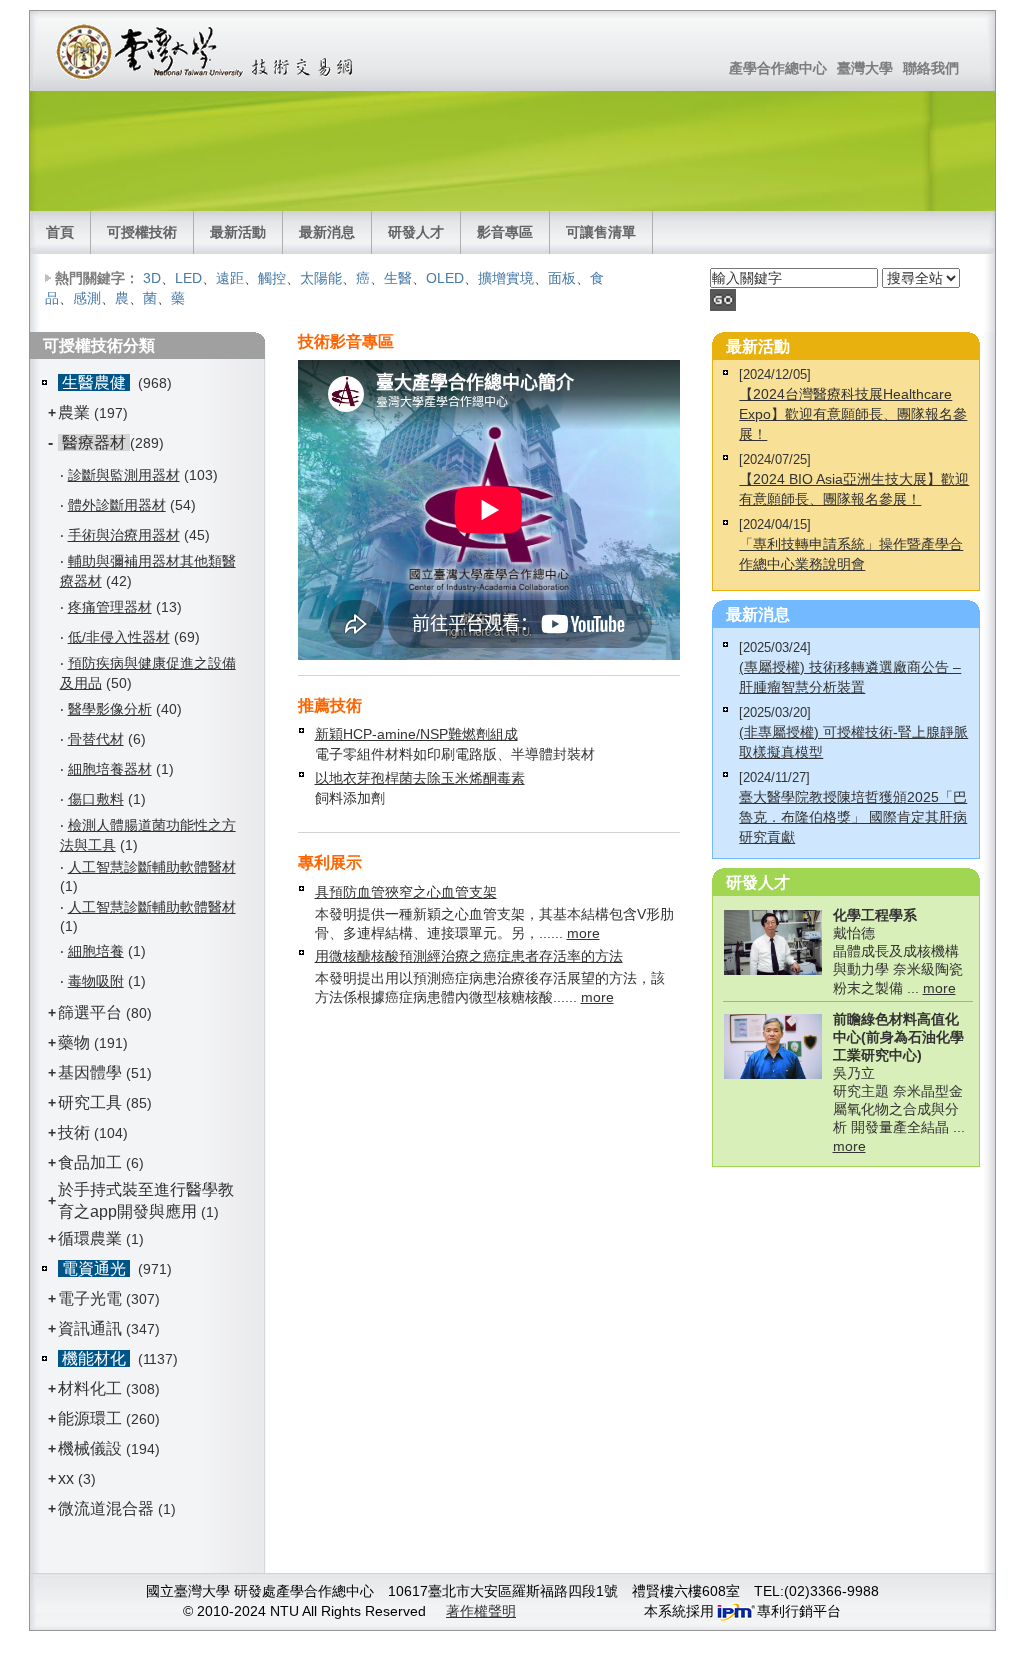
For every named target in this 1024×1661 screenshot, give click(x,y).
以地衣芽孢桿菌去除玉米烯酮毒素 (420, 778)
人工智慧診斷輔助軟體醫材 (152, 867)
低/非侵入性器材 (119, 637)
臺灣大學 (865, 68)
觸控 (272, 278)
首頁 (60, 232)
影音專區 (505, 232)
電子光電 (90, 1298)
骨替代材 (96, 739)
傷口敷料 (96, 799)
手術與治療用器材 (124, 535)
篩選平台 (90, 1012)
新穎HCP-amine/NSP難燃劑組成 (416, 734)
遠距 (230, 278)
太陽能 (321, 278)
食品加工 (90, 1162)
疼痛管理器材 (110, 607)
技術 (74, 1132)
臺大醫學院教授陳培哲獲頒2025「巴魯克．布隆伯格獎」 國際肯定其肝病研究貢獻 (853, 817)
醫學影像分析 (110, 709)
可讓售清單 (601, 232)
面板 (562, 278)
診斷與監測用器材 (124, 475)
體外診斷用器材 (117, 505)
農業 (74, 412)
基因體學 (90, 1072)
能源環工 (90, 1418)
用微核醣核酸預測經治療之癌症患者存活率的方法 (469, 956)
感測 (87, 298)
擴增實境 (506, 278)
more (583, 933)
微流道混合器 (106, 1508)
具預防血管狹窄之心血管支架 (406, 892)
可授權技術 (142, 232)
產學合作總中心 (778, 68)
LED (188, 278)
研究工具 (90, 1102)
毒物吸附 (96, 981)
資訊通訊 (90, 1328)
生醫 (398, 278)
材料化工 (90, 1388)
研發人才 (416, 232)
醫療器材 (94, 442)
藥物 (74, 1042)
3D (152, 278)
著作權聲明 (481, 1611)
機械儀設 (90, 1448)
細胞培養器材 (110, 769)
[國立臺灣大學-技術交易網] (206, 51)
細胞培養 (96, 951)
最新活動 (238, 232)
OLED (445, 278)
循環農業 (90, 1238)
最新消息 (327, 232)
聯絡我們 (931, 68)
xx (66, 1478)
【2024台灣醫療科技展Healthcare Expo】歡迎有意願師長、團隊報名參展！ (853, 414)
